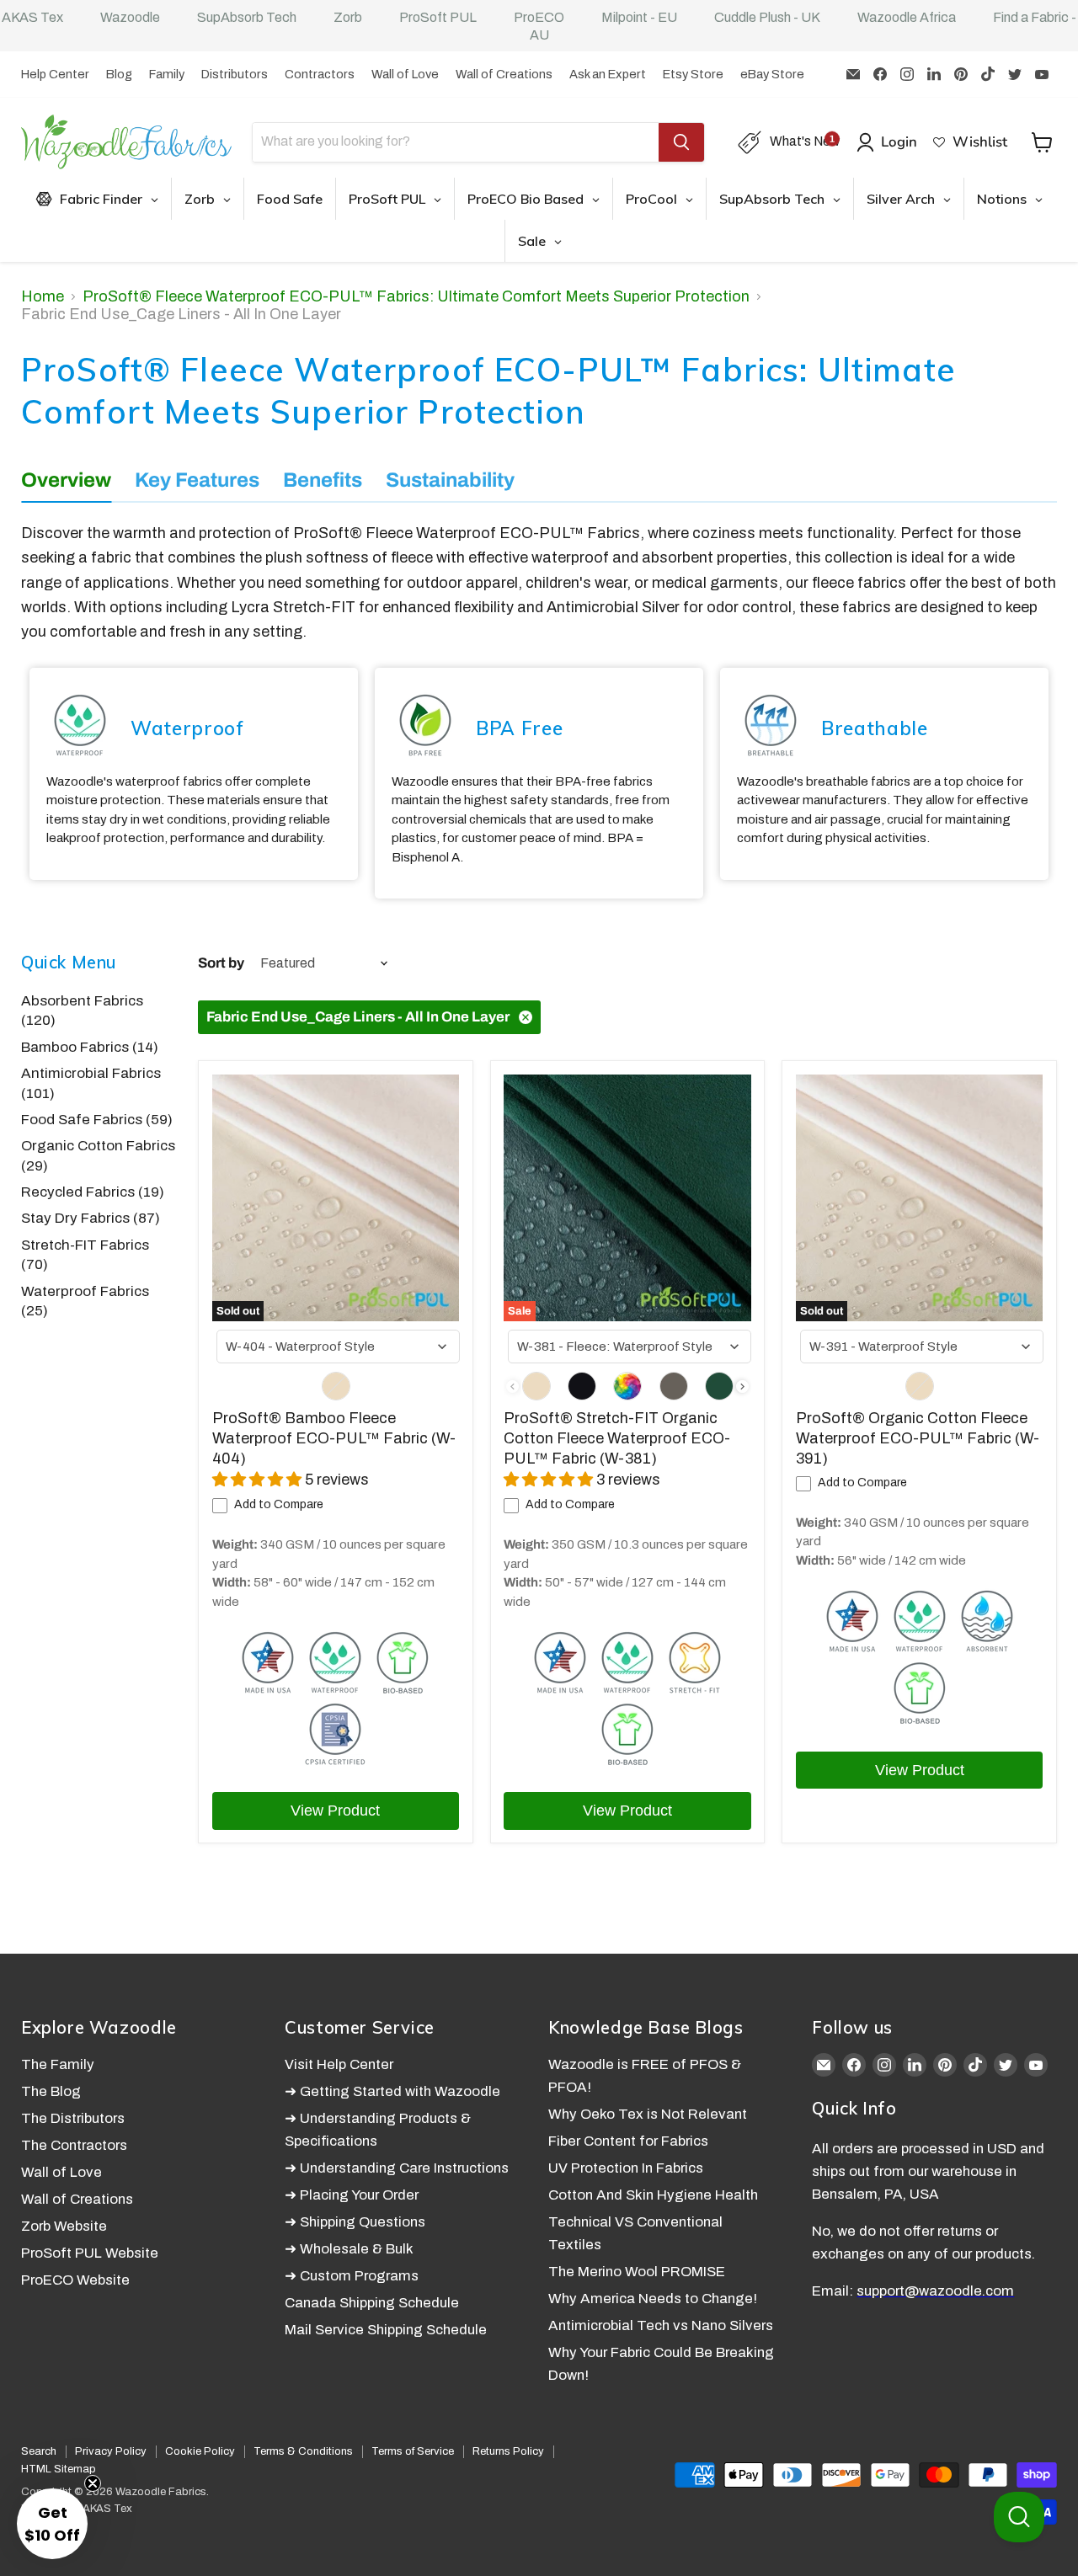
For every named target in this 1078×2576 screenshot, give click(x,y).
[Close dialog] (859, 1087)
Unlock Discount (710, 1439)
